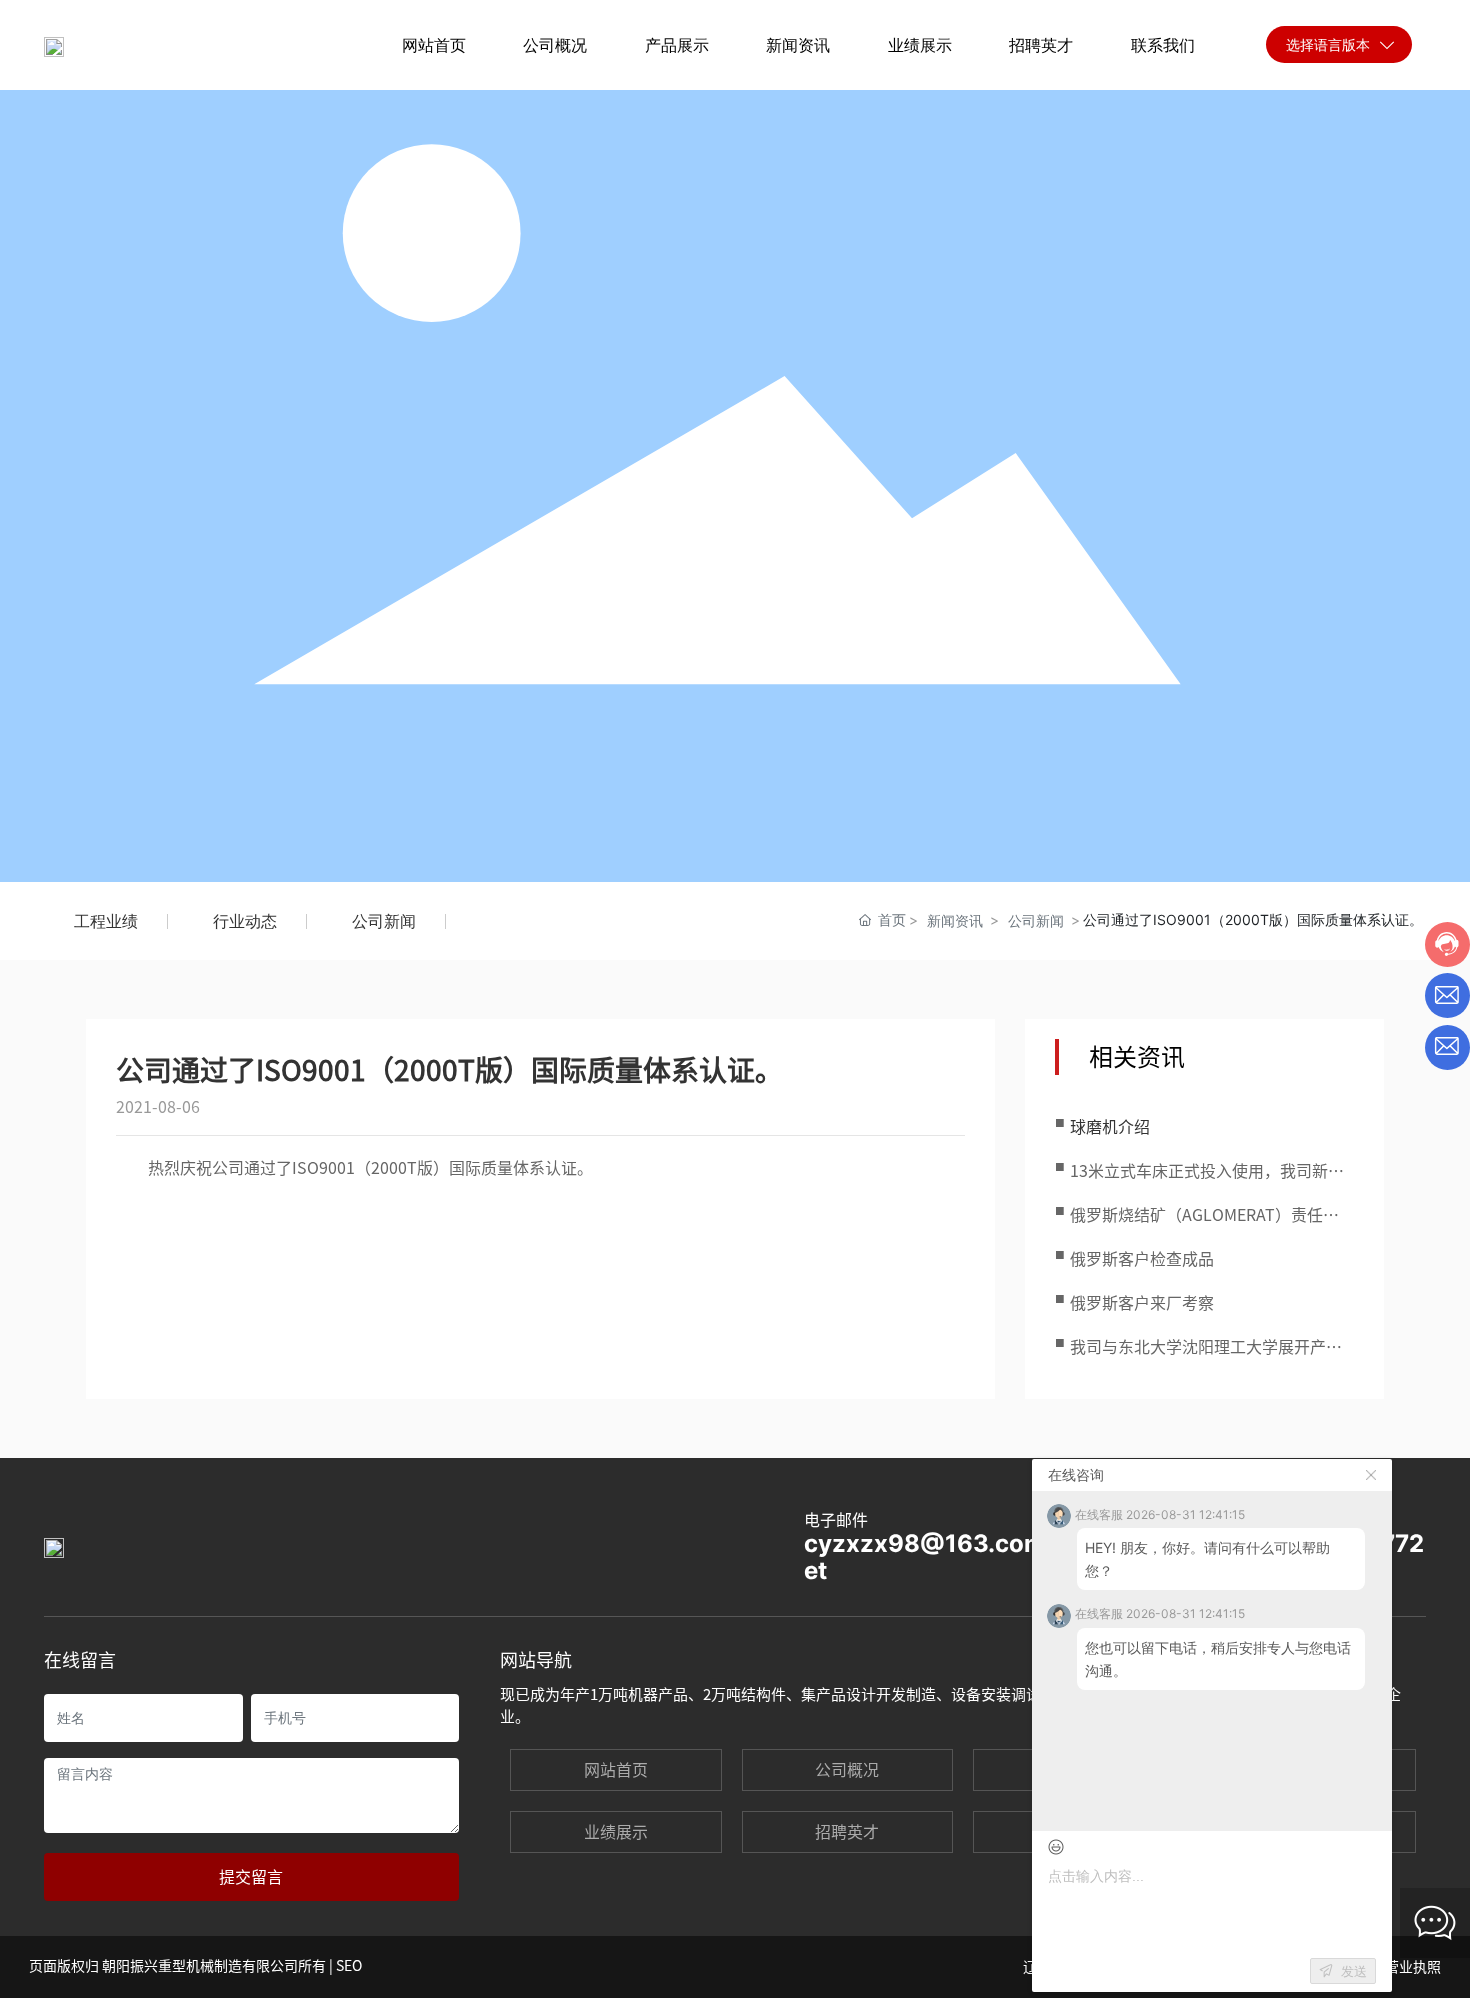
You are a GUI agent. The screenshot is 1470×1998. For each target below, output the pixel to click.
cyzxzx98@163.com (925, 1543)
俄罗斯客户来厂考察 (1142, 1303)
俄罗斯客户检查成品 (1142, 1259)
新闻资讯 (955, 920)
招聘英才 (847, 1832)
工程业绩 (106, 921)
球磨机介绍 (1110, 1127)
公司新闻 (384, 921)
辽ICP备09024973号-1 (1093, 1967)
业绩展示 (616, 1832)
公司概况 (847, 1770)
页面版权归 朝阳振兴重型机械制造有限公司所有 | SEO (195, 1966)
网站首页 (616, 1770)
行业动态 (245, 921)
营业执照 (1411, 1967)
